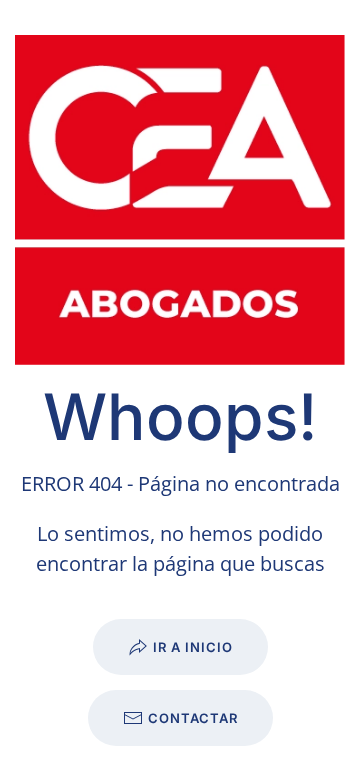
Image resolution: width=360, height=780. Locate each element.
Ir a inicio (193, 647)
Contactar (193, 718)
